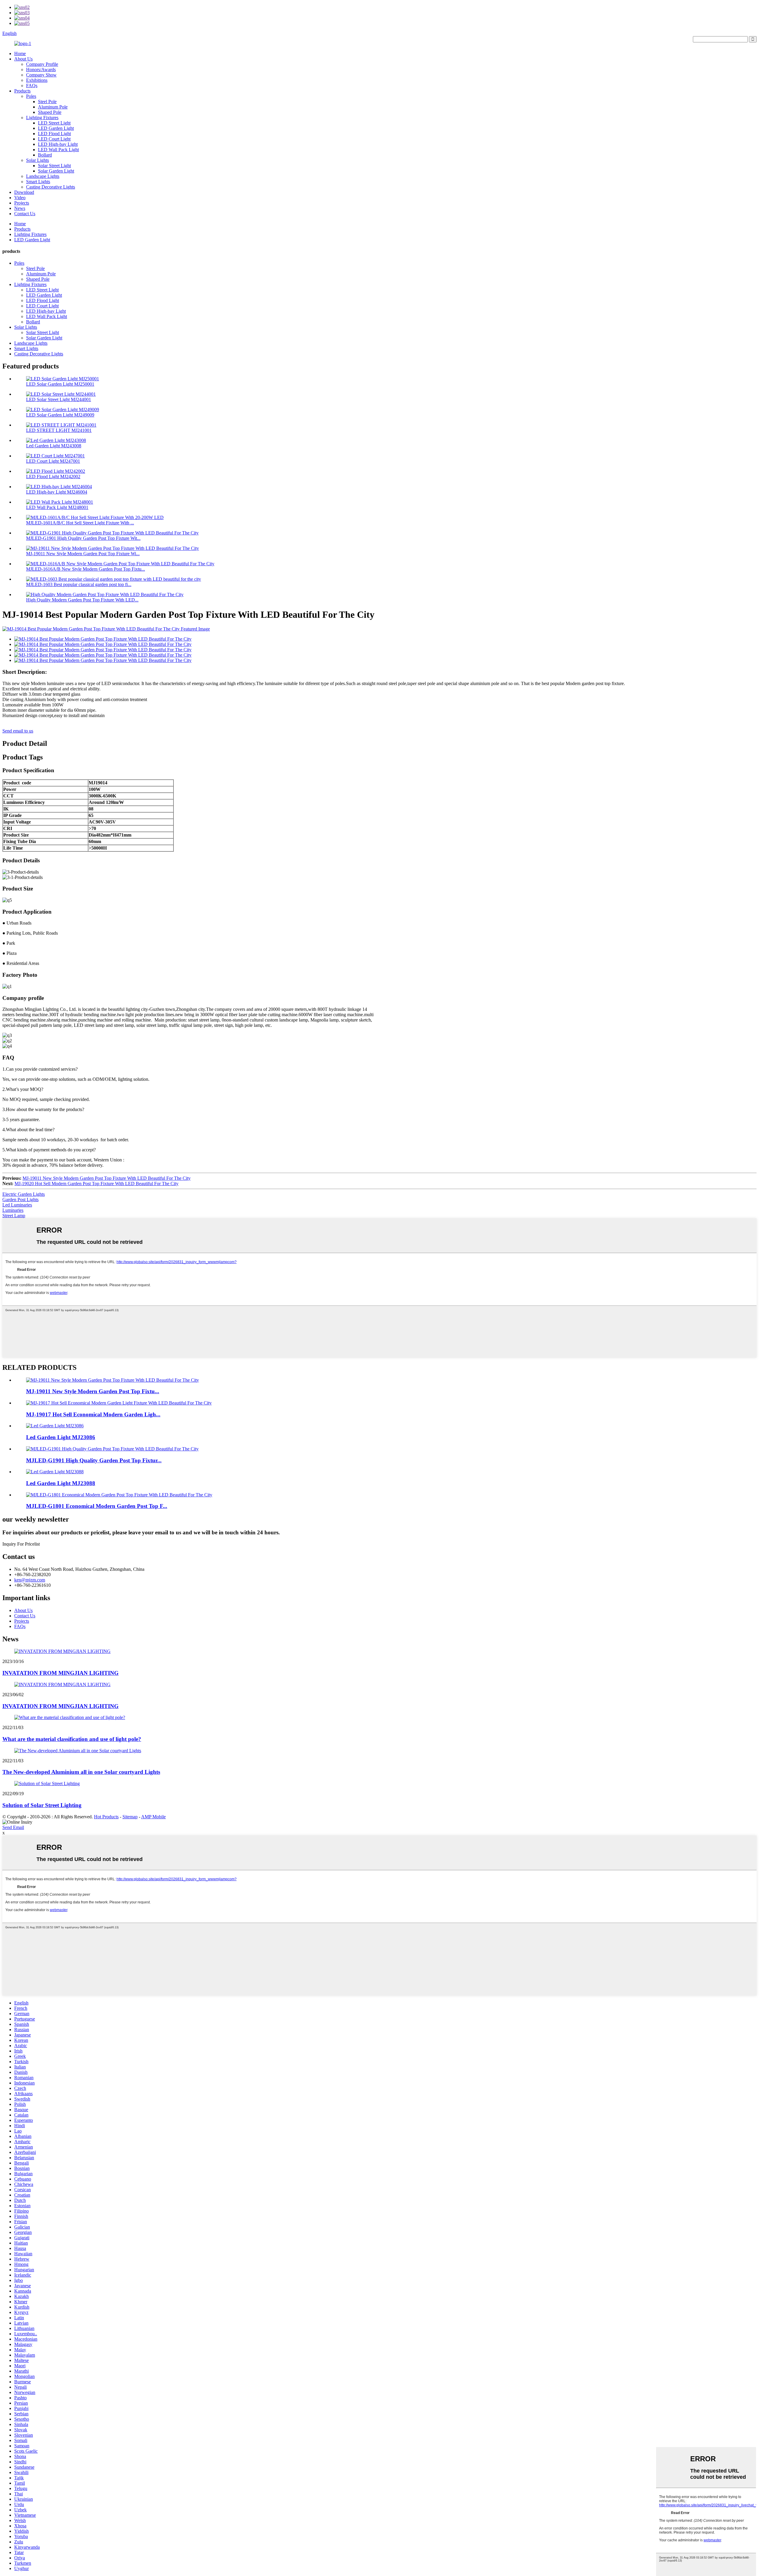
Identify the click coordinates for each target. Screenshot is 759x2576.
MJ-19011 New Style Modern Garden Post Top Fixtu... (93, 1391)
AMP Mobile (153, 1817)
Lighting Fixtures (42, 118)
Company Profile (42, 64)
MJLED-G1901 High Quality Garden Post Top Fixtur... (94, 1460)
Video (20, 198)
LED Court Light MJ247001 (53, 461)
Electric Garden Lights (24, 1194)
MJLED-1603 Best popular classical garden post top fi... (79, 584)
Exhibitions (37, 80)
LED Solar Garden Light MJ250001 (60, 384)
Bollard (45, 155)
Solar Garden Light (56, 171)
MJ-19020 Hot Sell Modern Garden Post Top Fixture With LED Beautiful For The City (97, 1184)
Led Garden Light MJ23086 (61, 1437)
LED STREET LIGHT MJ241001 (59, 430)
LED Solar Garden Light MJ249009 (60, 415)
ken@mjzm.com (30, 1580)
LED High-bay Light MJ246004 (57, 492)
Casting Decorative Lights (51, 187)
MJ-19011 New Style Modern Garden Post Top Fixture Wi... (83, 554)
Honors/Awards (41, 70)
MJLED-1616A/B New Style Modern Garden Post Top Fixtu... (86, 569)
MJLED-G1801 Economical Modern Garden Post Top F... (97, 1506)
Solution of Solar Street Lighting (42, 1805)
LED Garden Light (56, 128)
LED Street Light (54, 123)
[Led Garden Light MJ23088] (55, 1472)
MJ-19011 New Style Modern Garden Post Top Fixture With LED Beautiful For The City (107, 1178)
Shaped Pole (50, 112)
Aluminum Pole (53, 107)
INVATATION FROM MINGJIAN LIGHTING (60, 1673)
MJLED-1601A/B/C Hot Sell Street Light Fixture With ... (80, 523)
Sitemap (130, 1817)
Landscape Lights (43, 176)
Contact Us (25, 214)
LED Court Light (54, 139)
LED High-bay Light (58, 144)
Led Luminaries (17, 1205)
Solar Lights (38, 160)
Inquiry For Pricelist (21, 1544)
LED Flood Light (54, 134)
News (20, 208)
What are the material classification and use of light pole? (72, 1739)
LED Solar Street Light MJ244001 (59, 399)
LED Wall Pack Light (58, 150)
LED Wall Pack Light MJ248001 (57, 507)
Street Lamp (14, 1216)
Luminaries (13, 1210)
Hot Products (106, 1817)
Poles (31, 96)
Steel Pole (47, 102)
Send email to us (18, 731)
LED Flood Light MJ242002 (53, 477)
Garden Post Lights (20, 1200)
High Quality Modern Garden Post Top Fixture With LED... (82, 600)
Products (22, 91)
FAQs (32, 86)
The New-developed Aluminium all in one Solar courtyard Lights (81, 1772)
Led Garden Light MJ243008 (54, 446)
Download (24, 192)
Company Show (41, 75)
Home (20, 54)
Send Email (13, 1827)
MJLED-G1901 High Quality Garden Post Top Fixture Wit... (83, 538)
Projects (22, 203)
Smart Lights (38, 182)
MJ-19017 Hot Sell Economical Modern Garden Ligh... (93, 1414)
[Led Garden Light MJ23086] (55, 1426)
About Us (23, 59)
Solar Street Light (54, 166)
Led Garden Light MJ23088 (61, 1483)
